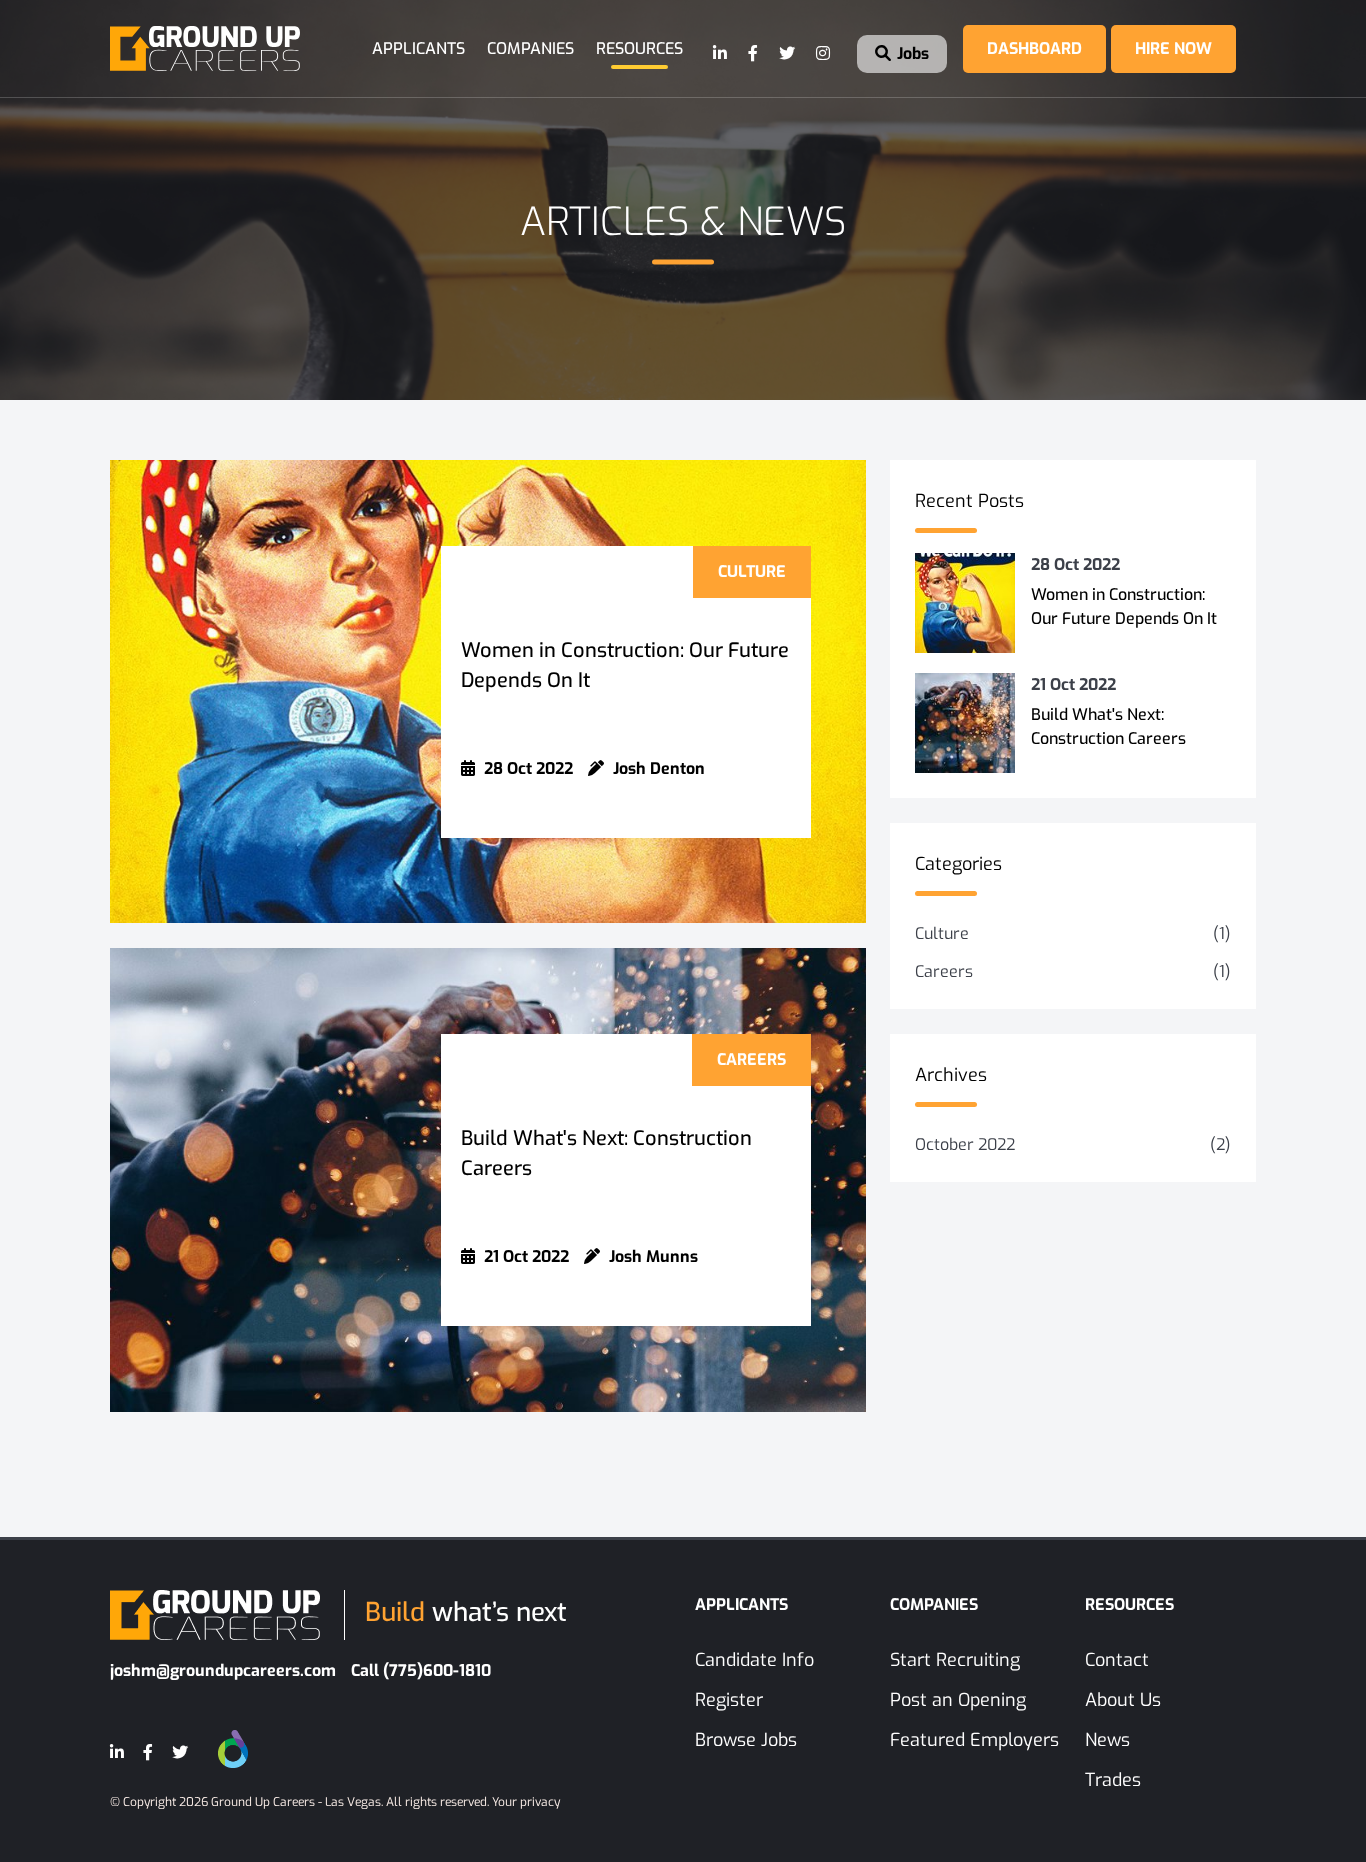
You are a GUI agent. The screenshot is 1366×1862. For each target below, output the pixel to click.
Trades (1113, 1780)
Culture (942, 933)
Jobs (911, 53)
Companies (530, 48)
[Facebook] (754, 54)
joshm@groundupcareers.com (223, 1670)
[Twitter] (788, 54)
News (1107, 1740)
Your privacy (526, 1802)
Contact (1117, 1660)
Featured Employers (974, 1740)
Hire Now (1173, 48)
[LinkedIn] (721, 54)
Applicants (418, 48)
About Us (1123, 1700)
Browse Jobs (746, 1740)
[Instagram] (824, 54)
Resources (639, 48)
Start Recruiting (955, 1660)
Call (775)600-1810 (421, 1670)
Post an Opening (958, 1700)
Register (729, 1700)
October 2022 (965, 1144)
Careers (944, 971)
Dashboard (1034, 48)
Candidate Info (754, 1660)
